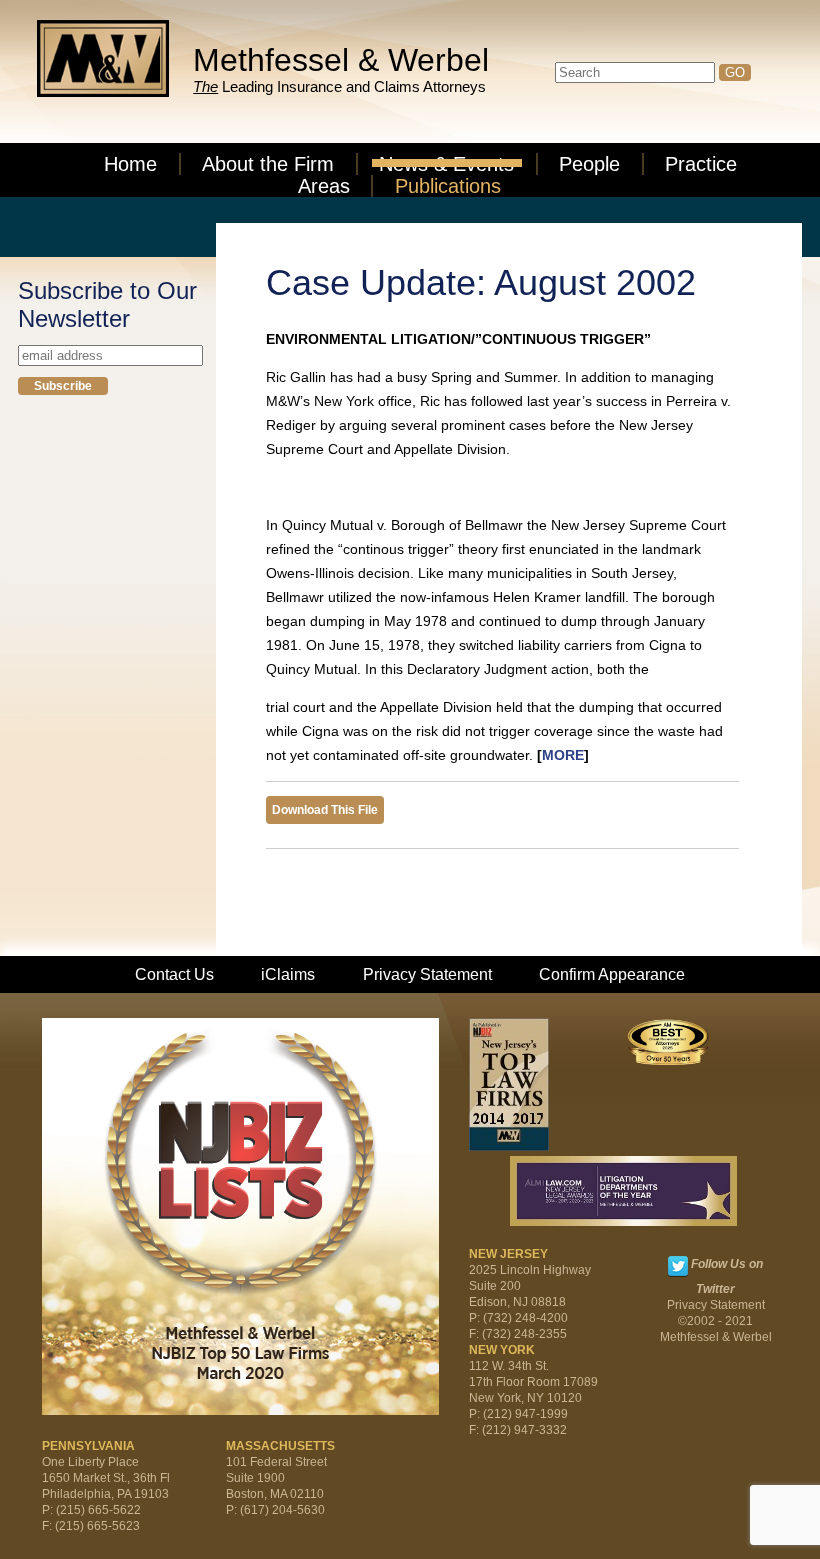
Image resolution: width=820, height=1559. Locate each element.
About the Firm (268, 164)
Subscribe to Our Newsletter (107, 304)
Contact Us (174, 974)
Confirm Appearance (612, 974)
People (589, 164)
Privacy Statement (427, 974)
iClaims (288, 974)
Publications (448, 186)
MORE (563, 755)
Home (130, 164)
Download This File (325, 810)
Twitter (678, 1266)
